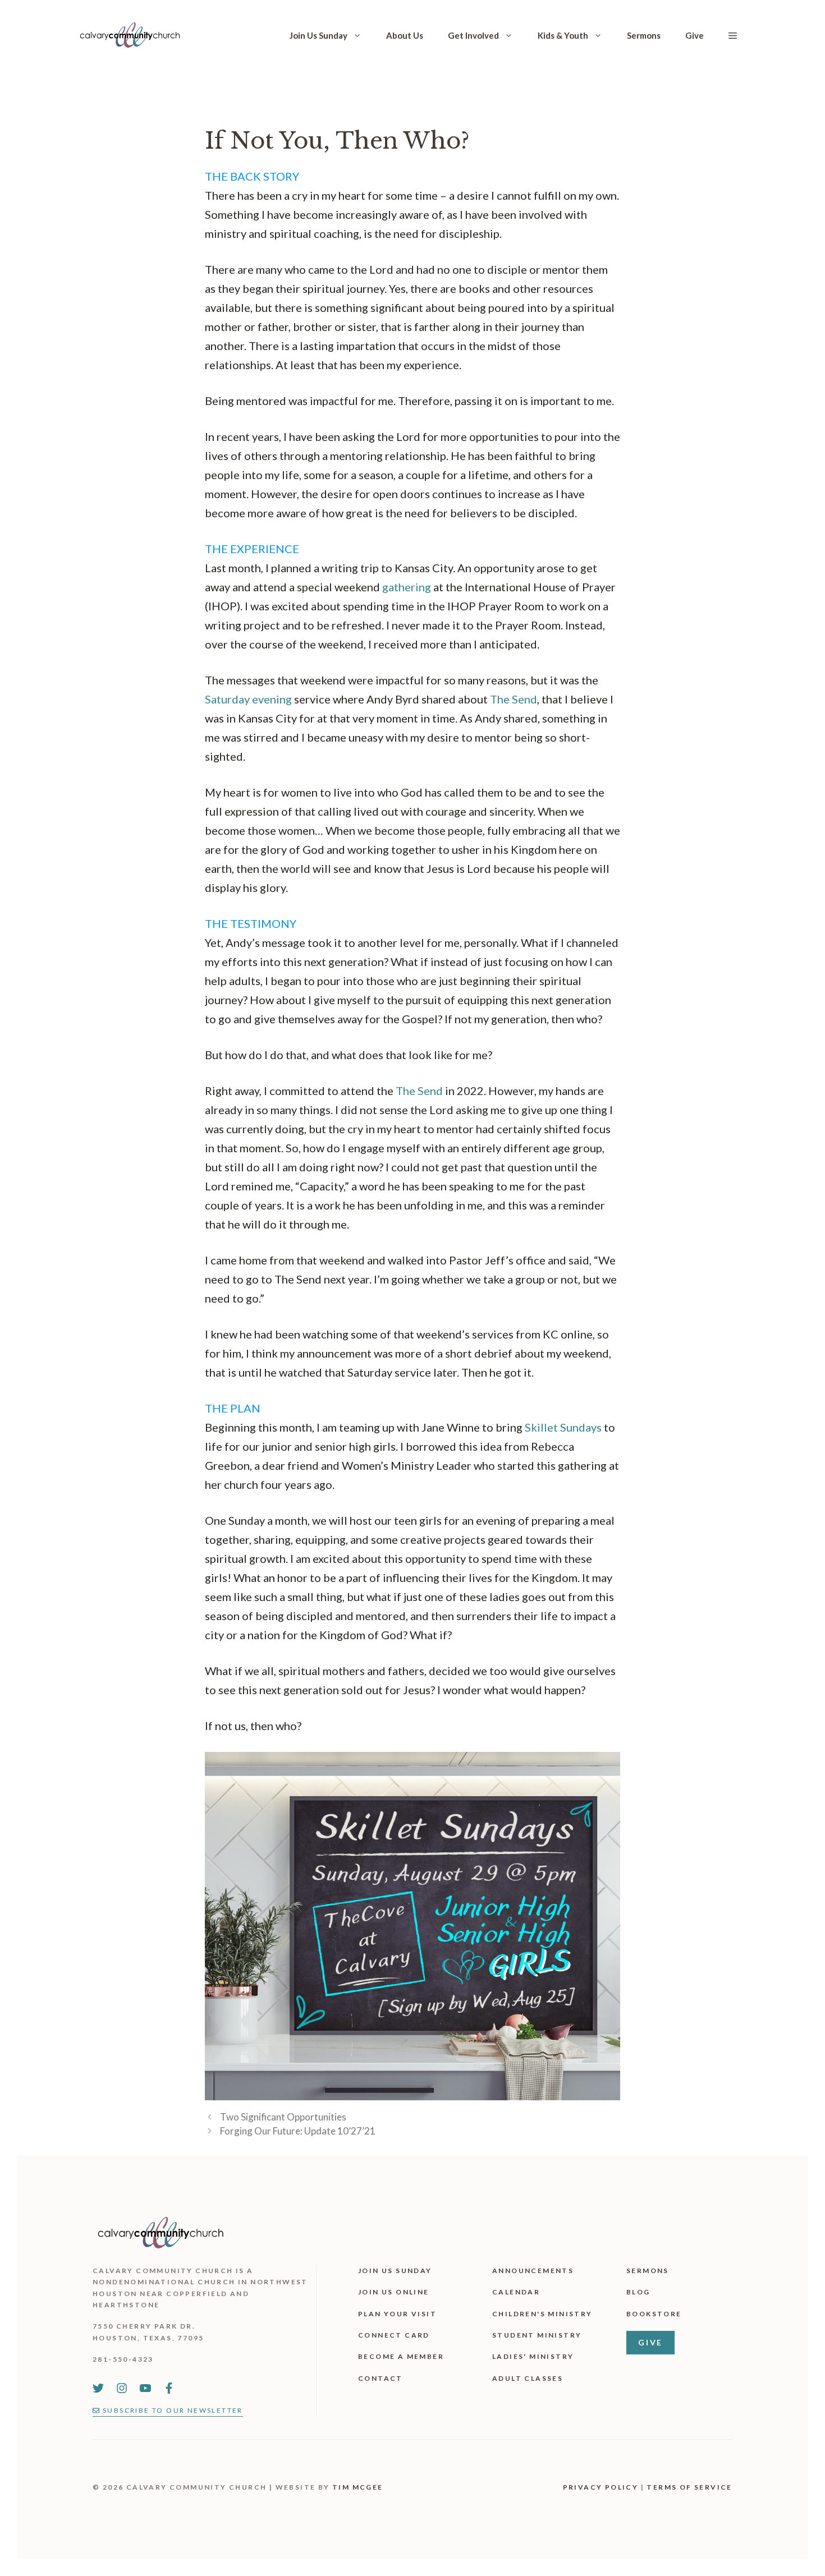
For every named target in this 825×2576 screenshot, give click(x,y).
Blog (638, 2292)
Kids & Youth (563, 35)
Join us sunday (395, 2271)
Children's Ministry (542, 2314)
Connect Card (394, 2335)
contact (381, 2378)
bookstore (654, 2314)
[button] (733, 35)
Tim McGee (358, 2487)
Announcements (533, 2271)
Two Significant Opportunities (283, 2117)
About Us (405, 35)
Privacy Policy (601, 2487)
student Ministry (537, 2335)
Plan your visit (397, 2314)
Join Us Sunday (318, 35)
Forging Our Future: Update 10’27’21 (298, 2131)
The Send (514, 699)
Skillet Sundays (563, 1427)
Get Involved (473, 35)
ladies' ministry (533, 2356)
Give (695, 35)
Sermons (644, 35)
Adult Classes (528, 2378)
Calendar (516, 2292)
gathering (407, 587)
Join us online (394, 2292)
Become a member (401, 2356)
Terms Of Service (689, 2487)
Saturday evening (248, 699)
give (650, 2342)
